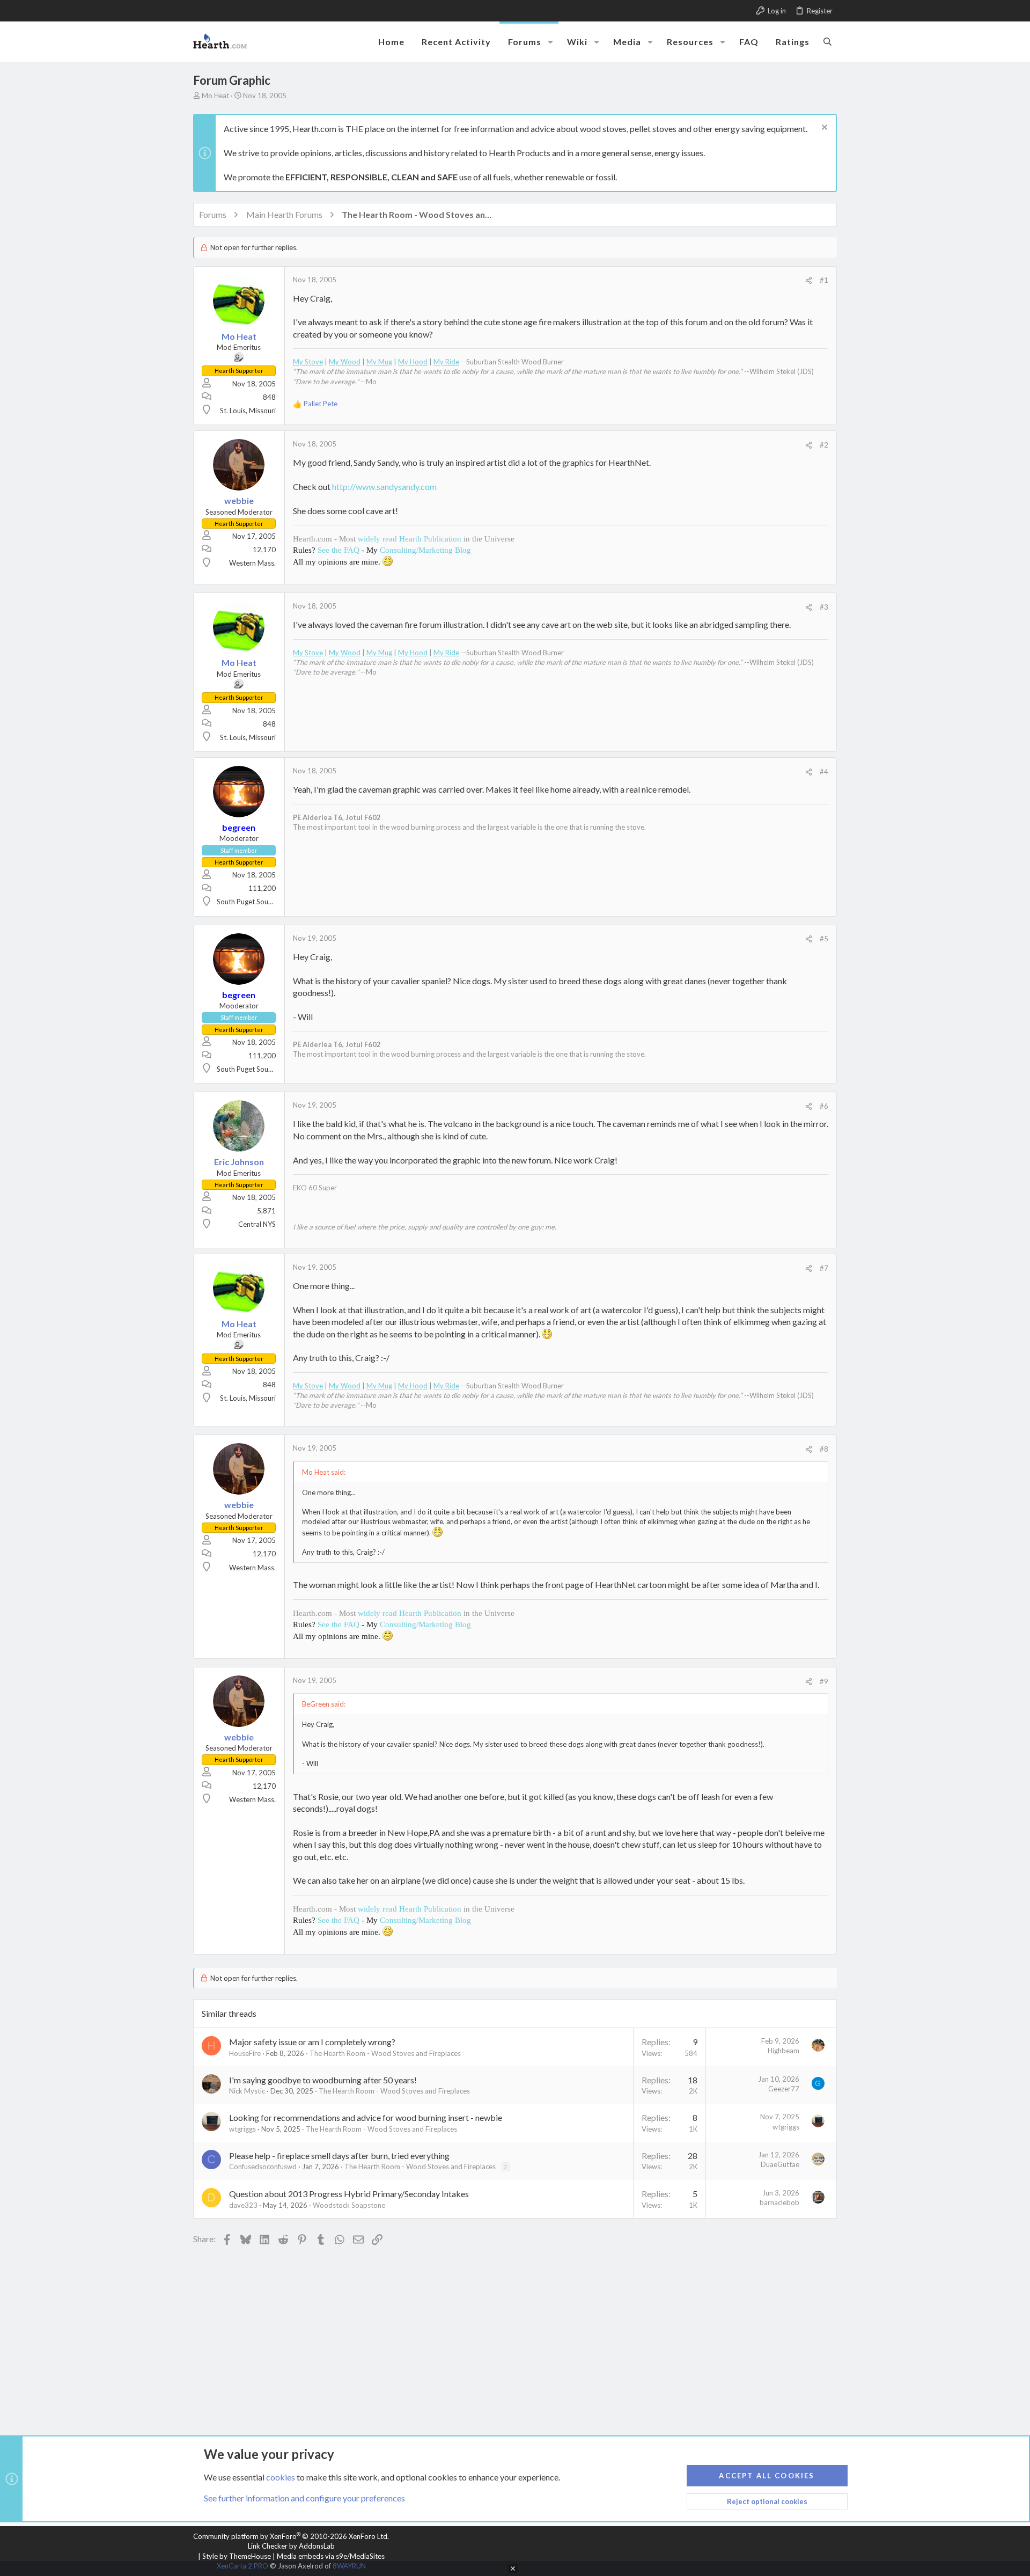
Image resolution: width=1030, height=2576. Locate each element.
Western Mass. (252, 563)
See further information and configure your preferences (304, 2498)
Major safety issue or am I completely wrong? (312, 2042)
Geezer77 (784, 2089)
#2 (824, 445)
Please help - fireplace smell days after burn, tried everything (339, 2156)
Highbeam (783, 2051)
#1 (824, 280)
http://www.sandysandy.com (384, 486)
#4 (824, 772)
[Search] (827, 41)
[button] (550, 42)
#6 (824, 1106)
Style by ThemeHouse (237, 2556)
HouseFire (245, 2053)
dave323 (243, 2205)
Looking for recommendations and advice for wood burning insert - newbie (366, 2117)
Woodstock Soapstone (349, 2205)
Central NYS (257, 1224)
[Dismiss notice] (823, 129)
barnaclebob (779, 2202)
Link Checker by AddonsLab (291, 2546)
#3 (824, 607)
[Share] (809, 280)
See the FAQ (339, 550)
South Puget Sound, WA (254, 902)
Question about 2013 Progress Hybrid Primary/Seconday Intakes (349, 2194)
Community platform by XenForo (291, 2536)
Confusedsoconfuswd (263, 2167)
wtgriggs (242, 2129)
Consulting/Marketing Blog (425, 550)
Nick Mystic (247, 2091)
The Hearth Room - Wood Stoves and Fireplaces (385, 2053)
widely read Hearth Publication (410, 539)
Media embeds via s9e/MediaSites (331, 2556)
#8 (824, 1449)
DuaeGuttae (780, 2164)
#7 (824, 1268)
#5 (824, 939)
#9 (824, 1681)
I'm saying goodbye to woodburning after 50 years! (323, 2080)
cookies (281, 2477)
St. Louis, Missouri (248, 411)
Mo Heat (215, 96)
